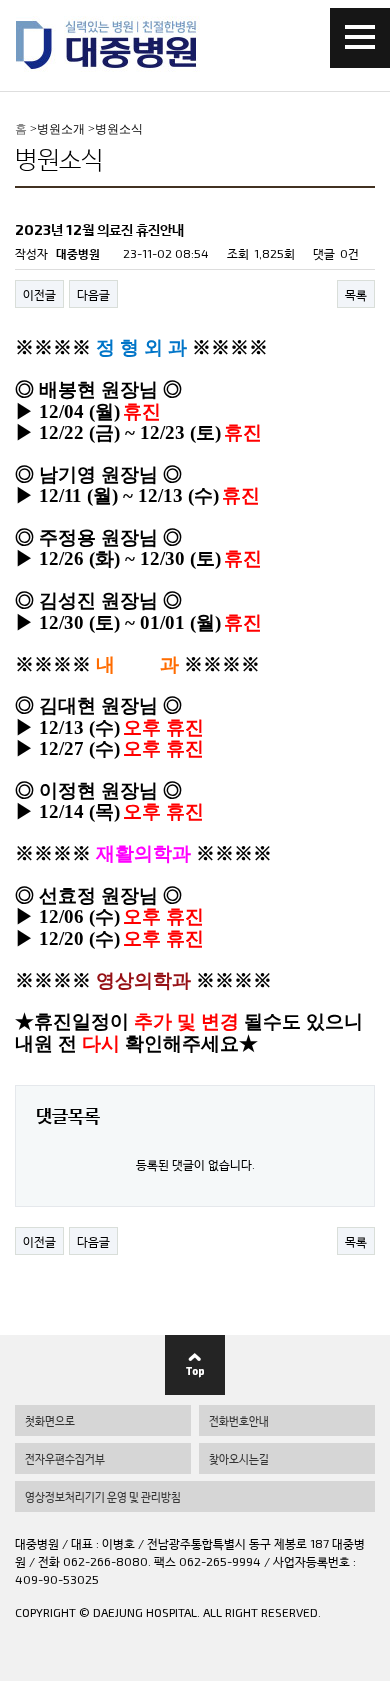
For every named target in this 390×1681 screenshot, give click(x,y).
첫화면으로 (50, 1420)
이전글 (39, 294)
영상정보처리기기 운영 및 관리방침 (103, 1496)
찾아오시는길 (239, 1458)
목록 (356, 294)
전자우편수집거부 (65, 1458)
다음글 (93, 294)
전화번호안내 (239, 1420)
